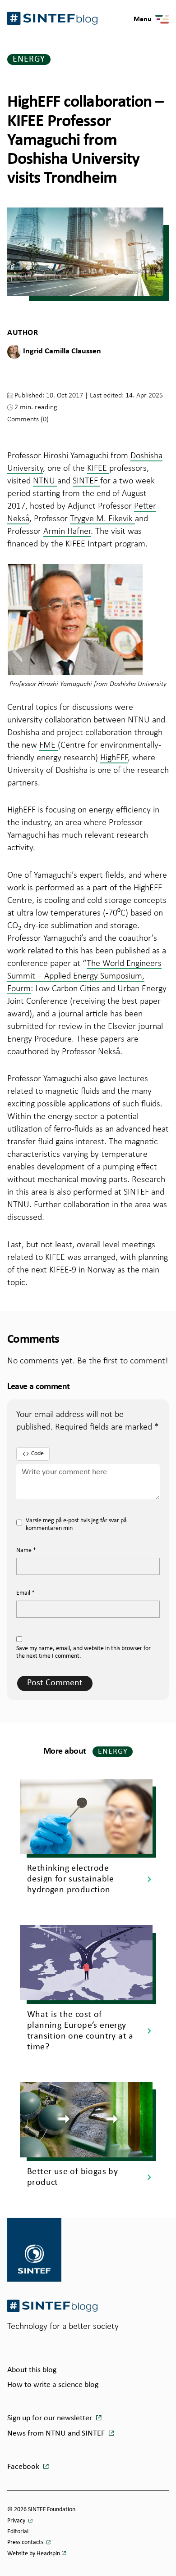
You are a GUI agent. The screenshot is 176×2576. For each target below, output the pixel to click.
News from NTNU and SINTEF (57, 2434)
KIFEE (98, 468)
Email (25, 1593)
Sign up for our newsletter (51, 2418)
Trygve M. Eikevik (102, 518)
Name (26, 1550)
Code (37, 1454)
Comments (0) (28, 419)
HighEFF (114, 757)
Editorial (18, 2532)
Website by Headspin (34, 2554)
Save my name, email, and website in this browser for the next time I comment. (83, 1652)
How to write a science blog (53, 2385)
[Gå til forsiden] (52, 2306)
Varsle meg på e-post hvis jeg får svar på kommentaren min (76, 1525)
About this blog (32, 2370)
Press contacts (26, 2542)
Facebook (24, 2467)
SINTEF (86, 480)
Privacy (17, 2521)
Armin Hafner (67, 531)
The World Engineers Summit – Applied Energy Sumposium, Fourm (84, 975)
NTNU (45, 480)
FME (49, 744)
